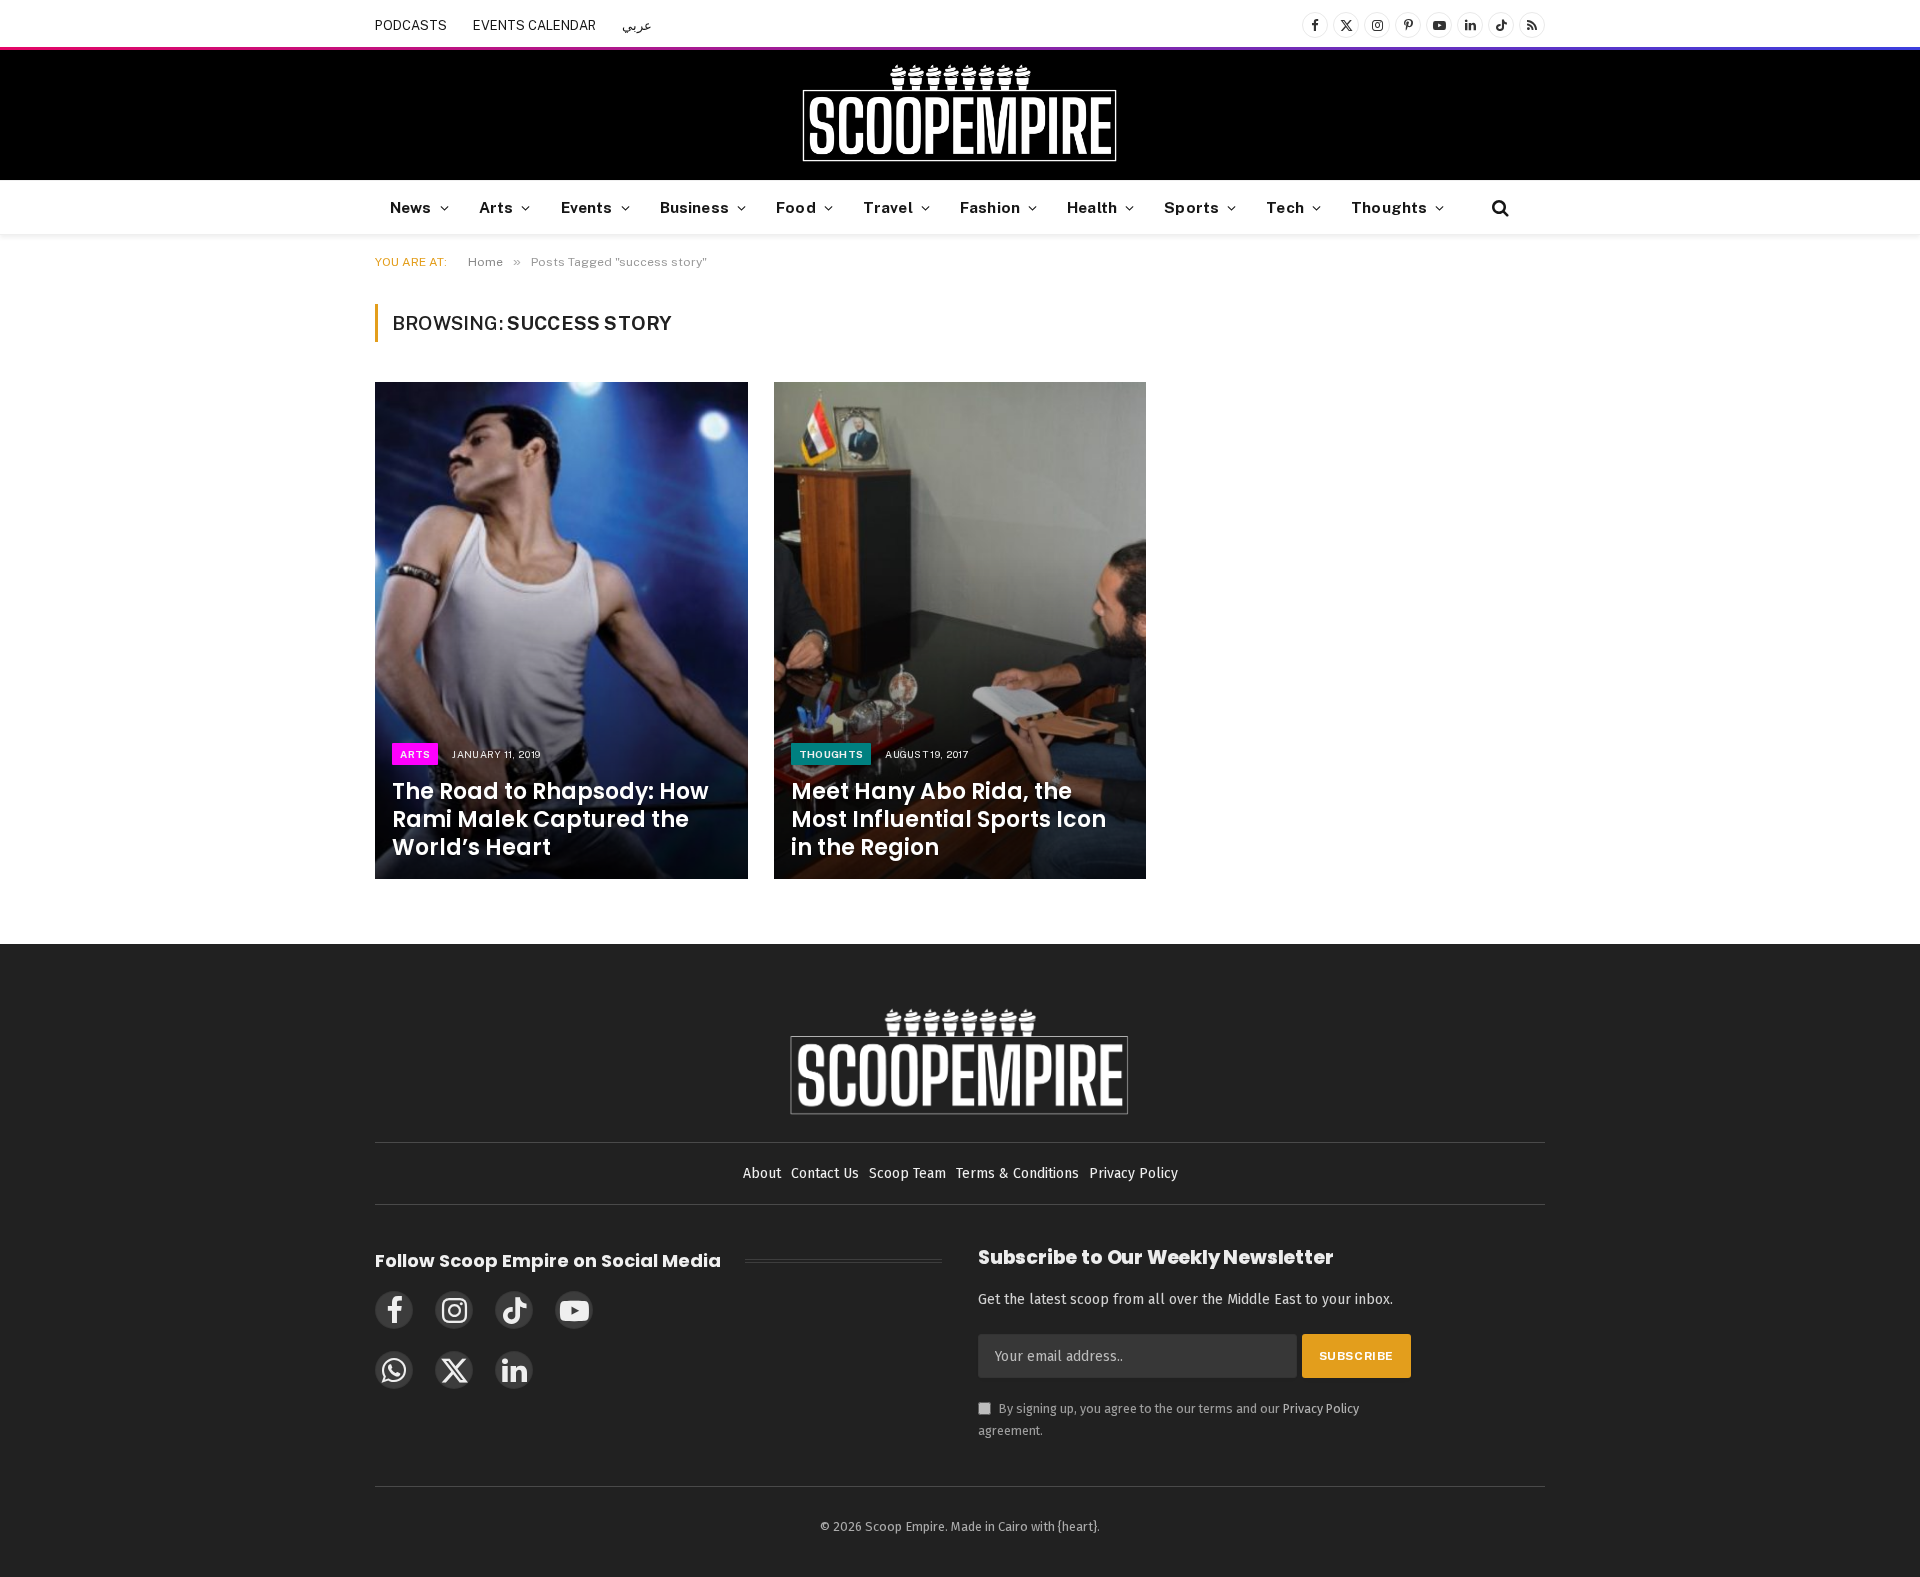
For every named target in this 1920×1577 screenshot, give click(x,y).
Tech (1285, 207)
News (411, 207)
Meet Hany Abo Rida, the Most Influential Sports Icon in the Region (948, 820)
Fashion (990, 207)
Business (694, 207)
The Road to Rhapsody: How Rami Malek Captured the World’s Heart (550, 820)
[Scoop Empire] (959, 115)
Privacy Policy (1321, 1408)
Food (796, 207)
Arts (496, 207)
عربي (637, 25)
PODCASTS (411, 25)
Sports (1191, 207)
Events (587, 207)
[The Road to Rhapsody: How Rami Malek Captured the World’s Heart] (561, 630)
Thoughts (1389, 207)
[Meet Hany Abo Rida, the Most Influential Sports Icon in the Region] (960, 630)
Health (1092, 207)
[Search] (1498, 207)
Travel (888, 207)
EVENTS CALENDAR (534, 25)
